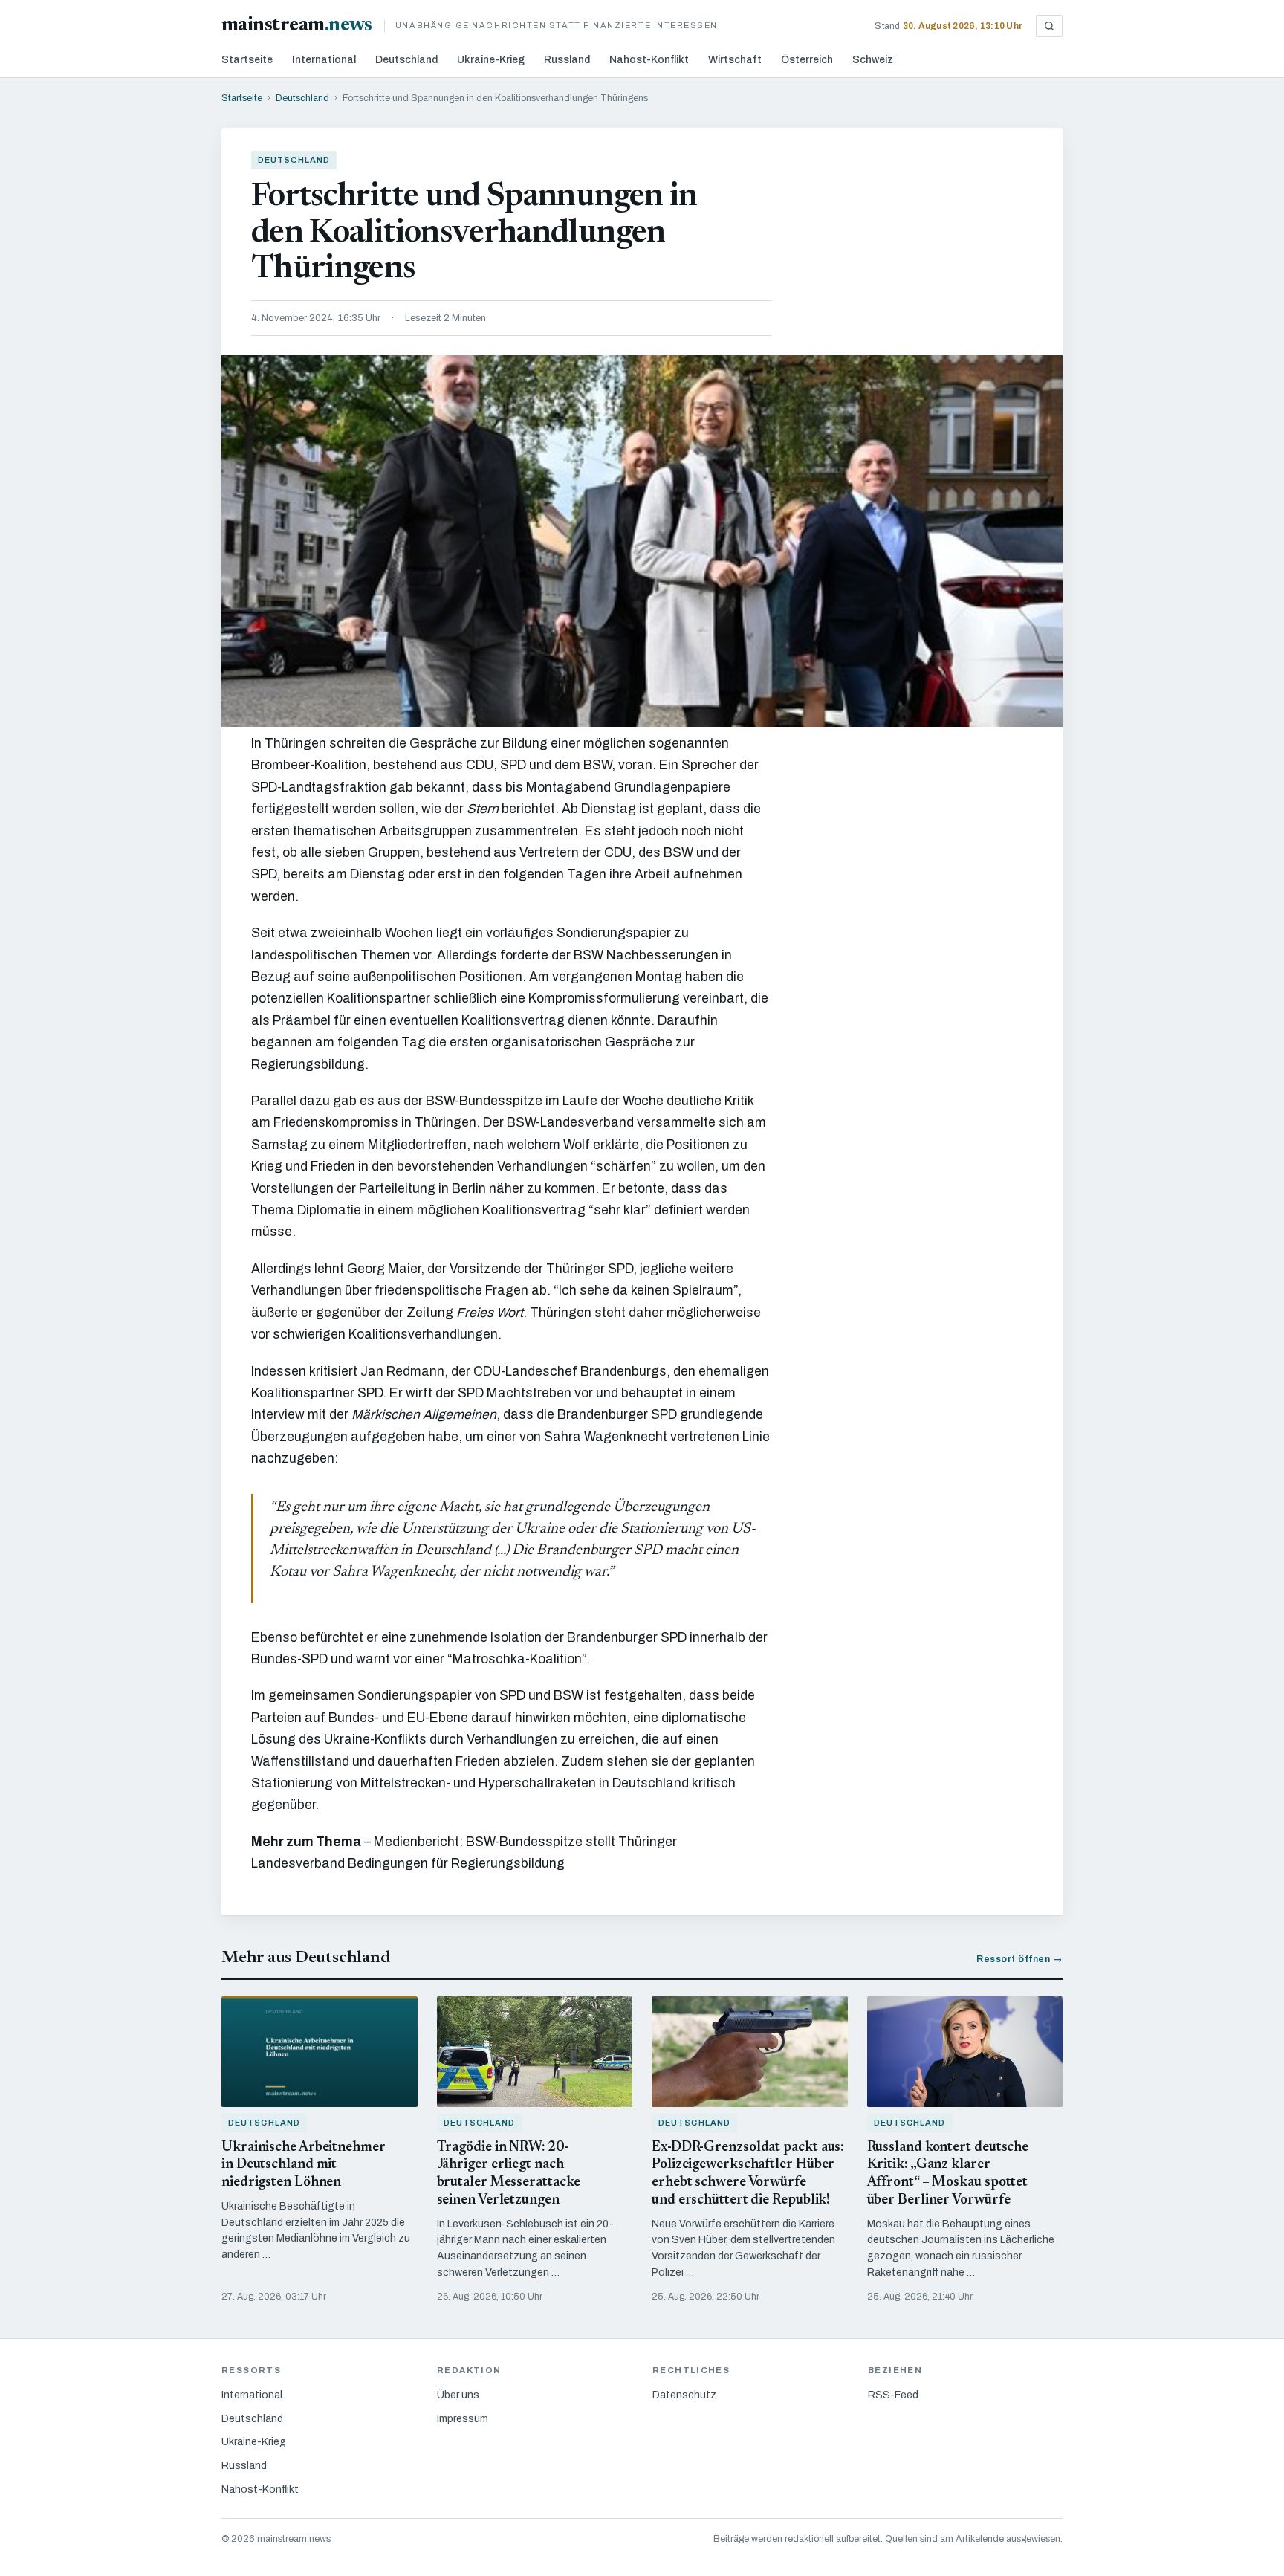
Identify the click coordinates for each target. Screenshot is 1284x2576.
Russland (567, 60)
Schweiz (873, 60)
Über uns (458, 2395)
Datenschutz (684, 2395)
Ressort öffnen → (1019, 1959)
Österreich (807, 60)
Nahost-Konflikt (649, 60)
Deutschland (406, 60)
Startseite (247, 60)
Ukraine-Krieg (491, 60)
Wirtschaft (735, 60)
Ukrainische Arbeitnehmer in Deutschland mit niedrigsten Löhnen (304, 2165)
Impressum (463, 2419)
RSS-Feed (893, 2395)
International (324, 60)
